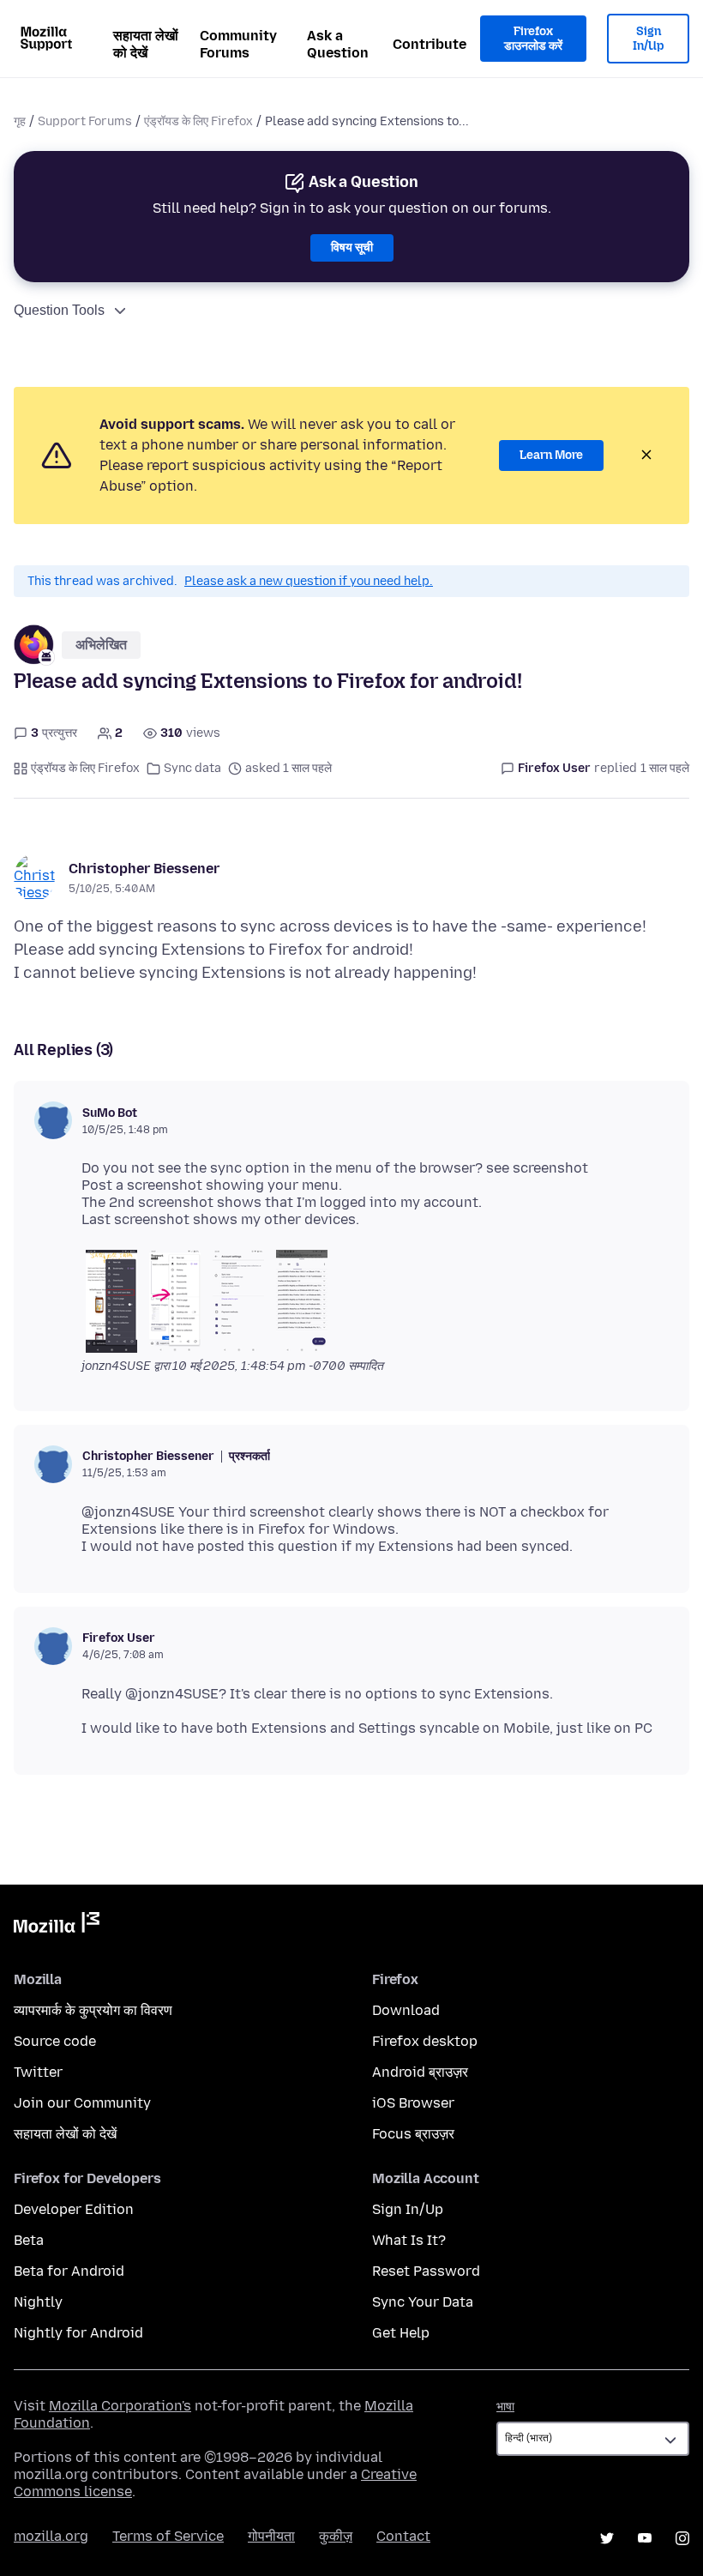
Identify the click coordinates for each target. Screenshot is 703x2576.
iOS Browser (413, 2103)
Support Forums (85, 121)
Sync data (192, 768)
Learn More (551, 455)
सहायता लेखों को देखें (146, 44)
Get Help (401, 2333)
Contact (403, 2536)
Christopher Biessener (144, 869)
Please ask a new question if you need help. (309, 581)
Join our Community (82, 2103)
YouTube (645, 2538)
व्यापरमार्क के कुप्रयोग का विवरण (93, 2010)
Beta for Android (69, 2271)
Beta (29, 2240)
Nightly (38, 2302)
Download (406, 2010)
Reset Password (426, 2271)
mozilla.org (51, 2536)
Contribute (430, 44)
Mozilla (57, 1926)
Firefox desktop (425, 2041)
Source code (55, 2041)
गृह (20, 121)
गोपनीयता (271, 2536)
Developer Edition (74, 2209)
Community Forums (238, 44)
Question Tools (59, 310)
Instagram (682, 2538)
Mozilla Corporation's (120, 2406)
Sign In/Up (649, 39)
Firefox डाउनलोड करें (533, 39)
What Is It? (409, 2240)
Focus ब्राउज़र (413, 2134)
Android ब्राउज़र (420, 2072)
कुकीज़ (336, 2536)
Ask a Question (338, 44)
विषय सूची (352, 247)
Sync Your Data (423, 2302)
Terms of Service (168, 2536)
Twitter (38, 2072)
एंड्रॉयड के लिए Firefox (198, 121)
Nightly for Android (78, 2333)
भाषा (505, 2407)
